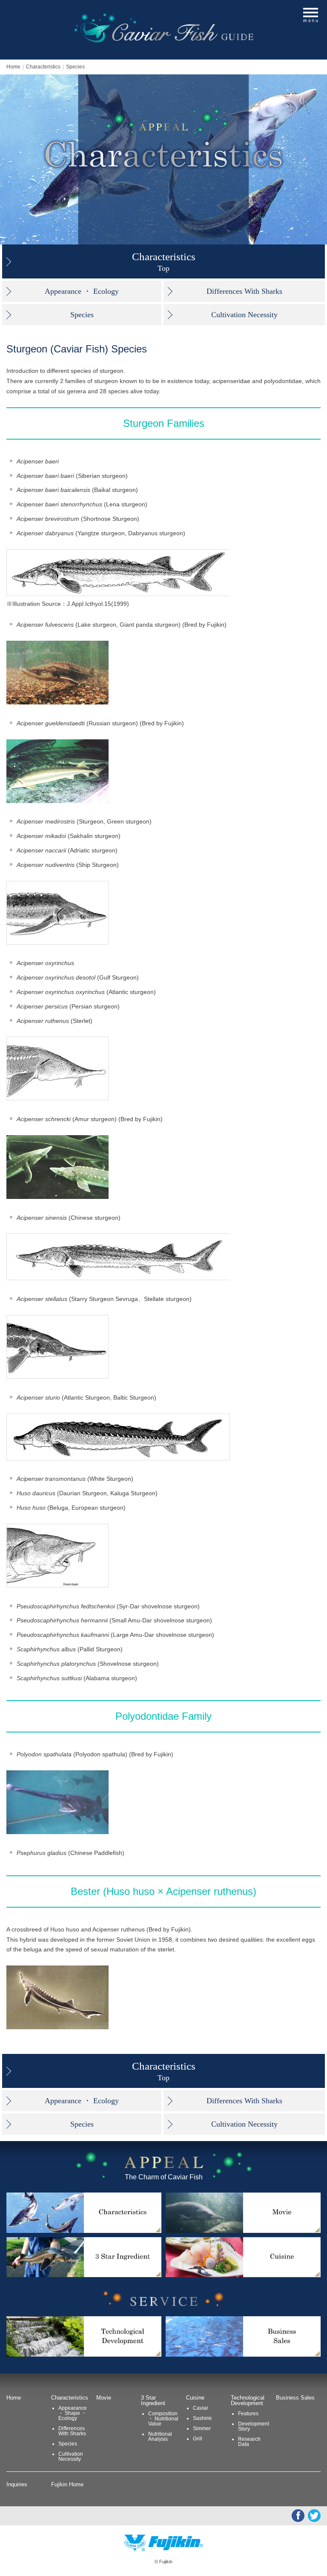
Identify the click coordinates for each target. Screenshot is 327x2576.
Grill (198, 2439)
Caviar (201, 2408)
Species (75, 67)
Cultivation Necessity (244, 315)
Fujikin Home (67, 2484)
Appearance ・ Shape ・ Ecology (73, 2413)
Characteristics (43, 67)
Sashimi (202, 2418)
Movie (104, 2398)
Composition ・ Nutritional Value (163, 2419)
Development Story (254, 2426)
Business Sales (295, 2398)
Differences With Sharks (244, 291)
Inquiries (17, 2484)
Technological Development (248, 2400)
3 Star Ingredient (153, 2400)
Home (13, 67)
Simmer (202, 2428)
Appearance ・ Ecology (82, 291)
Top (164, 262)
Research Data (249, 2442)
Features (248, 2414)
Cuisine (195, 2398)
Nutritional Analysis (160, 2437)
